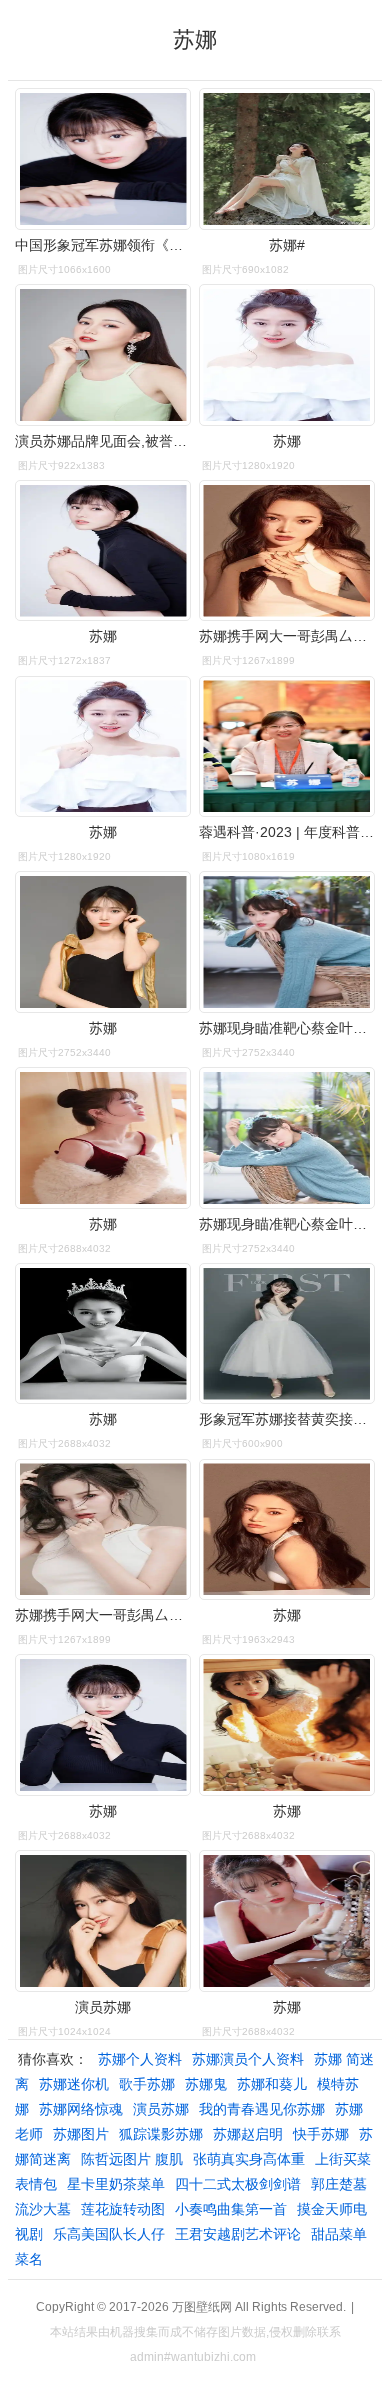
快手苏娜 (321, 2134)
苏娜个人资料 (140, 2059)
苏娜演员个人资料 (248, 2059)
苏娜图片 (81, 2134)
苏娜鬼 (206, 2084)
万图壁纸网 (202, 2307)
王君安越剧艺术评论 (238, 2234)
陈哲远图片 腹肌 (132, 2159)
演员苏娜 (161, 2109)
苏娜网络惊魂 (81, 2109)
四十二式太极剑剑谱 (238, 2184)
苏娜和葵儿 (272, 2084)
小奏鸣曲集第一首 (231, 2209)
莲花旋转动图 (123, 2209)
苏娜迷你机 (74, 2084)
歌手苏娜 (147, 2084)
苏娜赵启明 (248, 2134)
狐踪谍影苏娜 (161, 2134)
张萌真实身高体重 (249, 2159)
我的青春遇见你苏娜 (262, 2109)
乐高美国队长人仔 (109, 2234)
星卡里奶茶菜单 (116, 2184)
